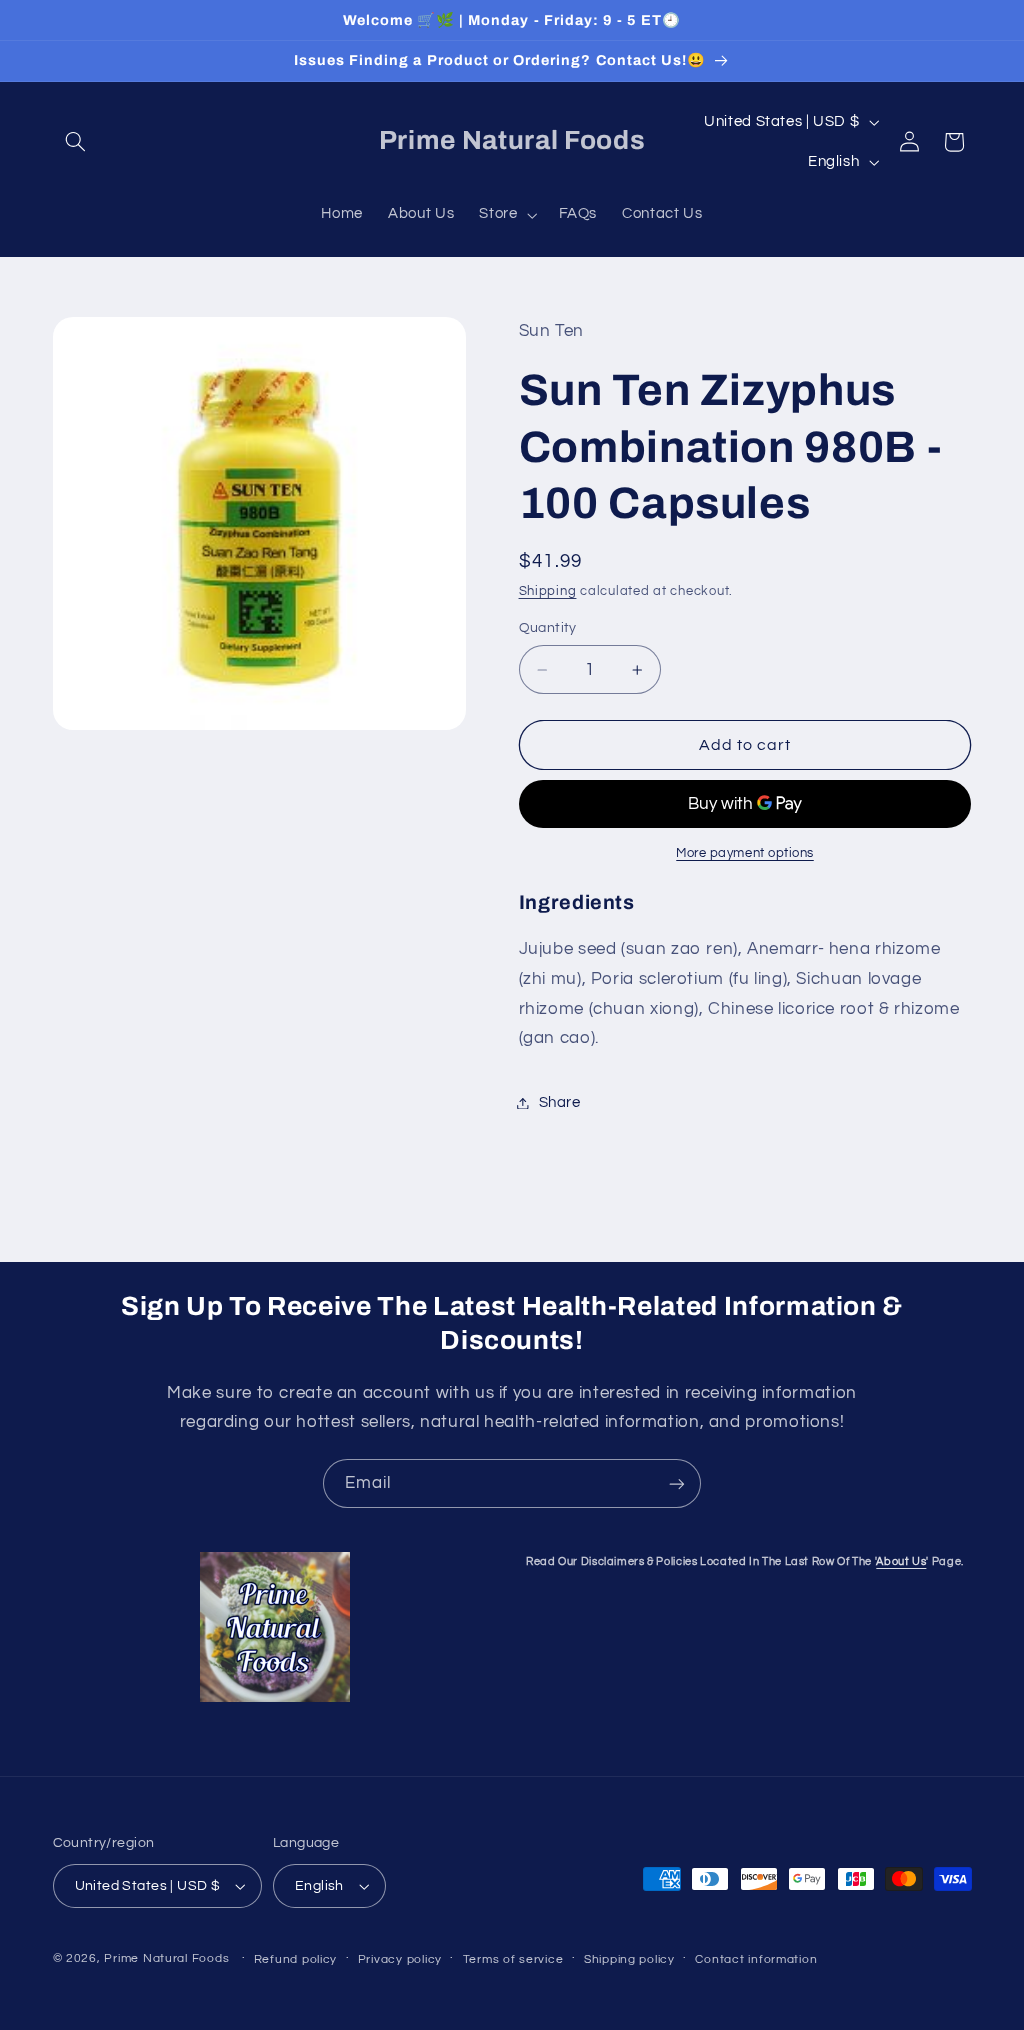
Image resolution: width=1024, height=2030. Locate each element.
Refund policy (296, 1959)
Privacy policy (400, 1959)
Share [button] (560, 1102)
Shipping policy (629, 1959)
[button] (76, 142)
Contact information (756, 1959)
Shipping (548, 591)
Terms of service (513, 1959)
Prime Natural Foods (166, 1958)
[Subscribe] (677, 1483)
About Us (901, 1561)
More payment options (745, 853)
